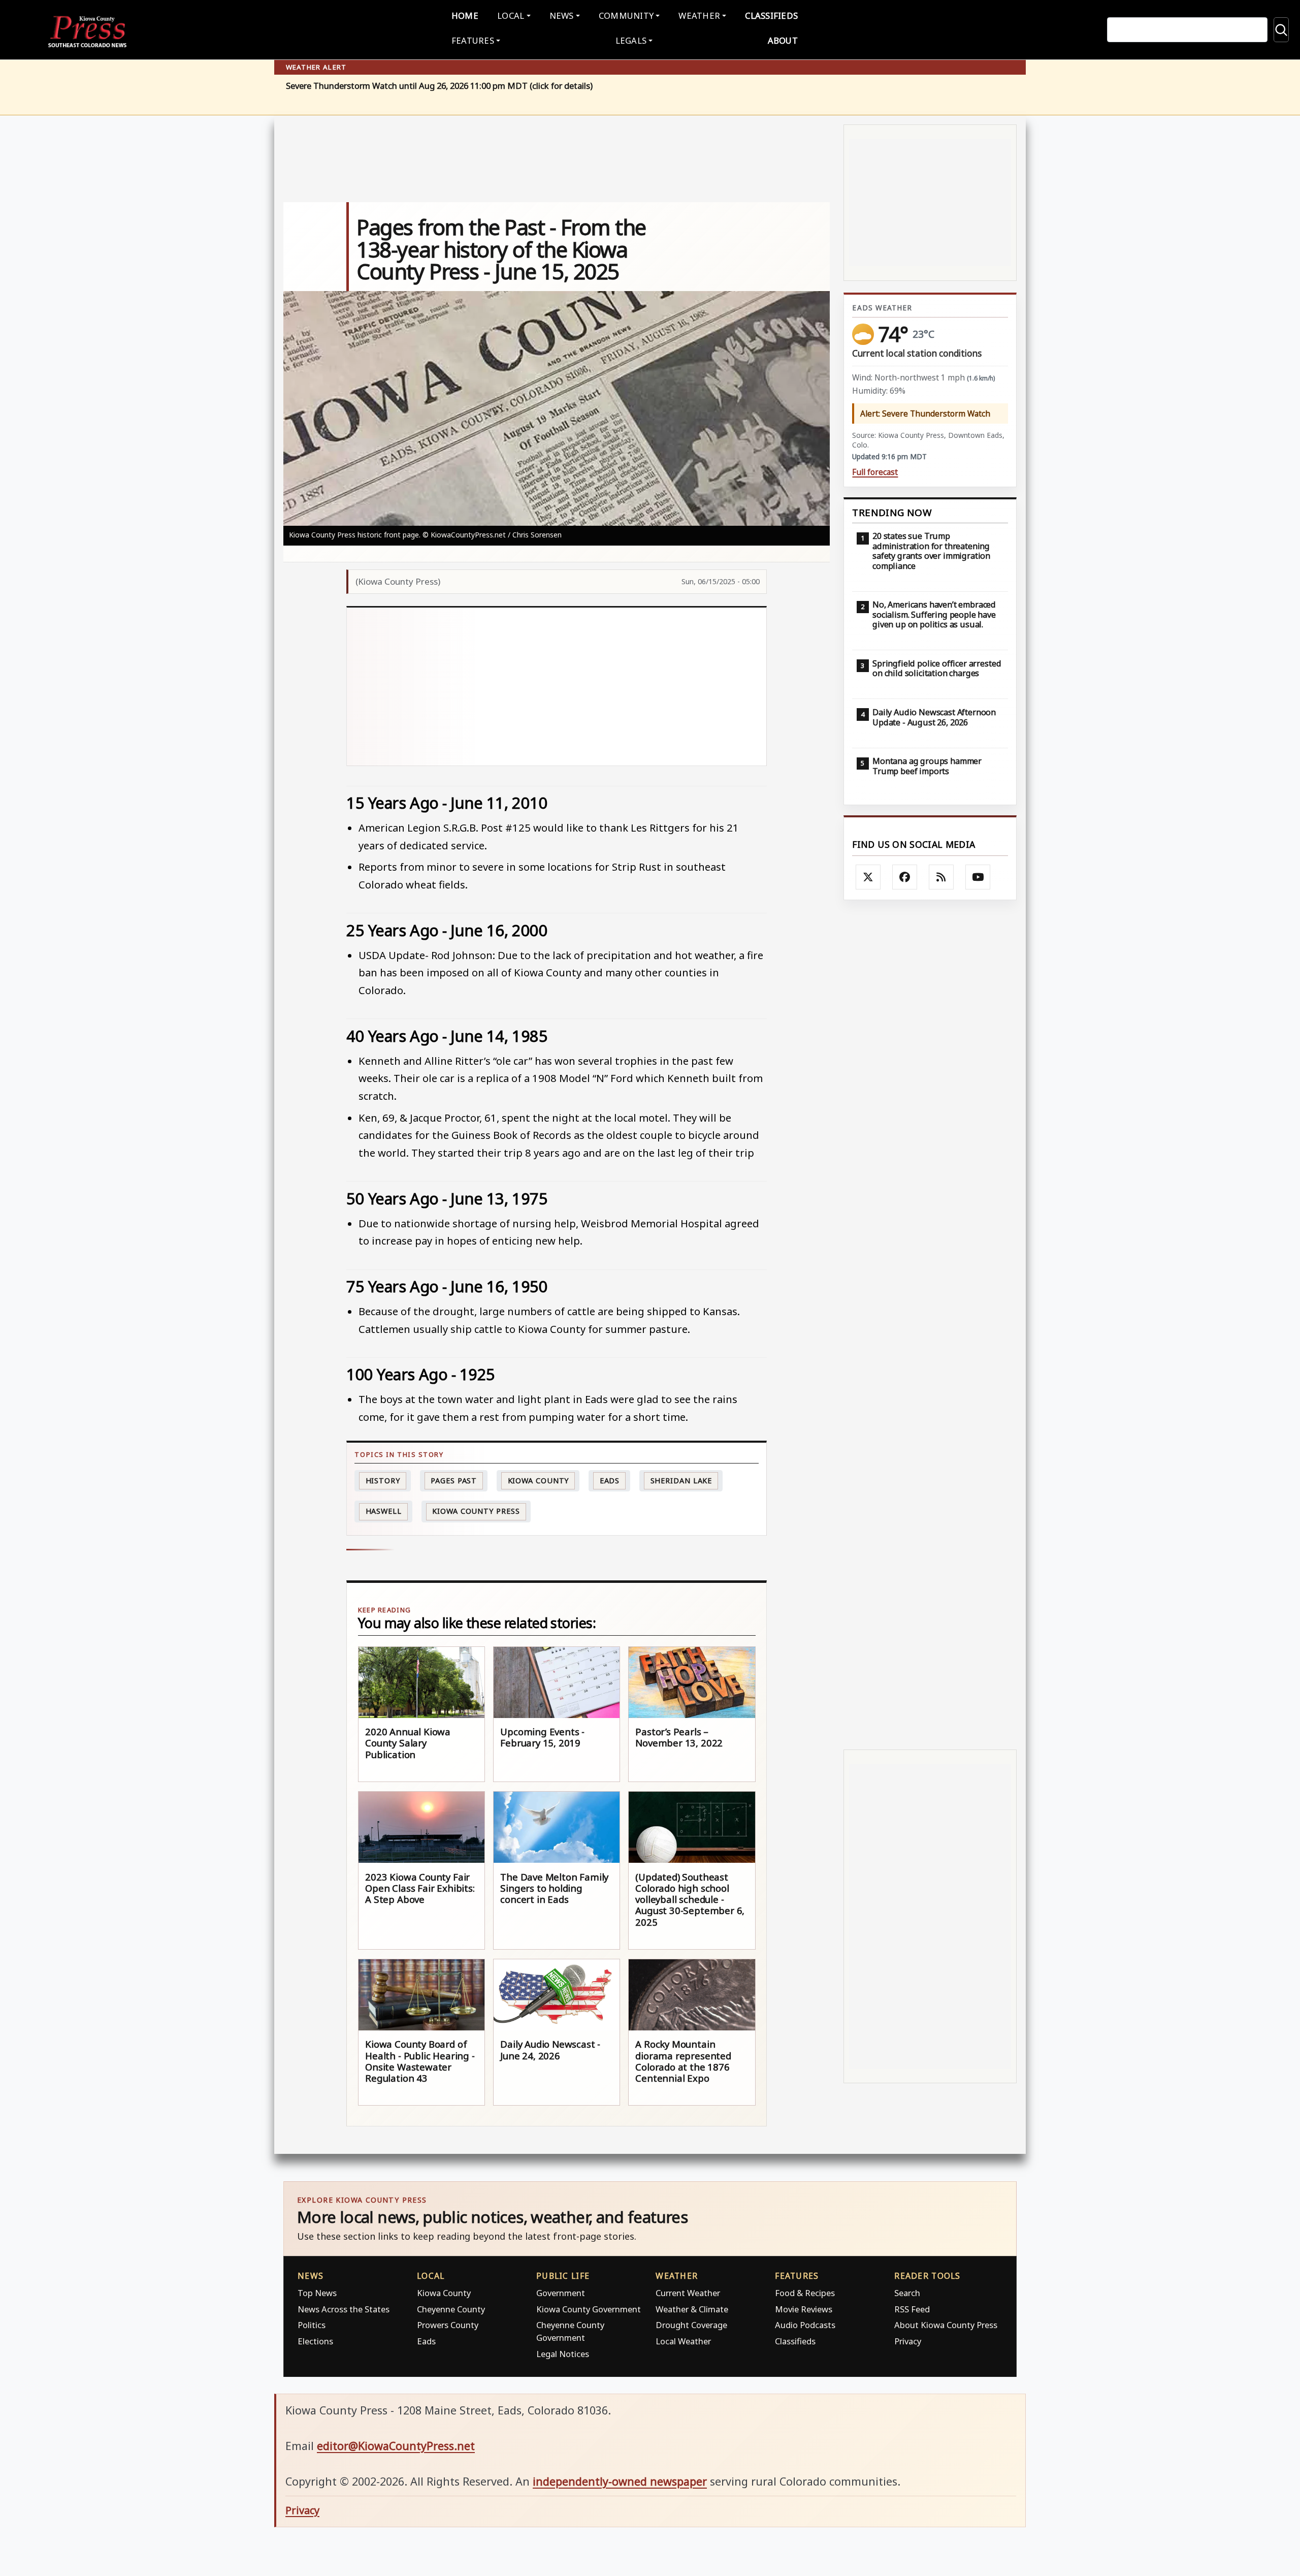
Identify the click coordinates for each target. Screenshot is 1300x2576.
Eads (610, 1481)
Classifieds (771, 15)
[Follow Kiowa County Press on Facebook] (905, 877)
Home (465, 15)
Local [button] (511, 15)
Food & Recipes (805, 2293)
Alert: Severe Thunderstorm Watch (925, 414)
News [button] (562, 15)
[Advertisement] (557, 687)
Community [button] (626, 15)
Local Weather (683, 2341)
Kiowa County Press (476, 1511)
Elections (315, 2341)
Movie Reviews (804, 2309)
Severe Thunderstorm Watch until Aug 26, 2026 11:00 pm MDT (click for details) (439, 86)
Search (907, 2293)
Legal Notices (563, 2354)
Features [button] (473, 40)
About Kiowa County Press (946, 2325)
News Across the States (344, 2309)
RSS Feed (912, 2309)
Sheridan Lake (681, 1481)
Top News (317, 2293)
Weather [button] (699, 15)
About (783, 40)
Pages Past (454, 1481)
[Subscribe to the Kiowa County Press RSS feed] (941, 877)
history (383, 1481)
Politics (312, 2325)
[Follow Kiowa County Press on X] (868, 877)
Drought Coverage (691, 2325)
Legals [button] (631, 40)
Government (561, 2293)
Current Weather (688, 2293)
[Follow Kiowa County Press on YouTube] (978, 877)
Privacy (908, 2341)
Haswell (384, 1511)
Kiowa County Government (589, 2309)
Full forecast (875, 472)
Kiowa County (539, 1481)
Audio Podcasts (805, 2325)
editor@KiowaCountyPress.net (396, 2446)
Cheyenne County (451, 2309)
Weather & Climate (692, 2309)
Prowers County (448, 2325)
